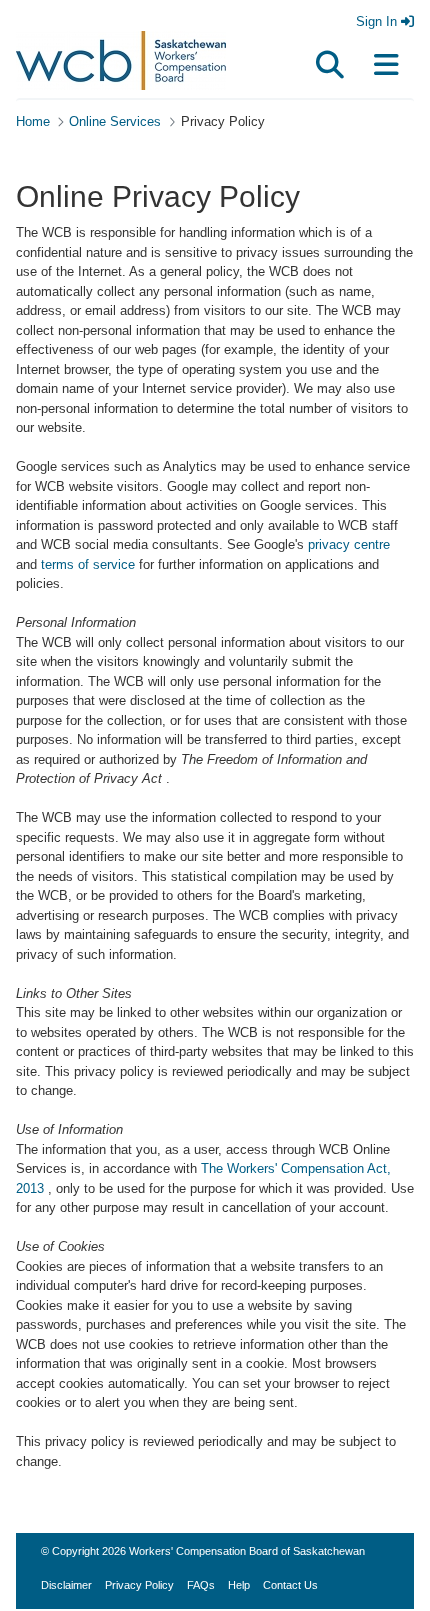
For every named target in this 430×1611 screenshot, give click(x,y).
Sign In (378, 21)
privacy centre (349, 544)
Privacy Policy (139, 1585)
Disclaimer (66, 1585)
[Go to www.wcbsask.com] (121, 57)
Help (239, 1585)
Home (33, 121)
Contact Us (290, 1585)
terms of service (88, 564)
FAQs (201, 1585)
